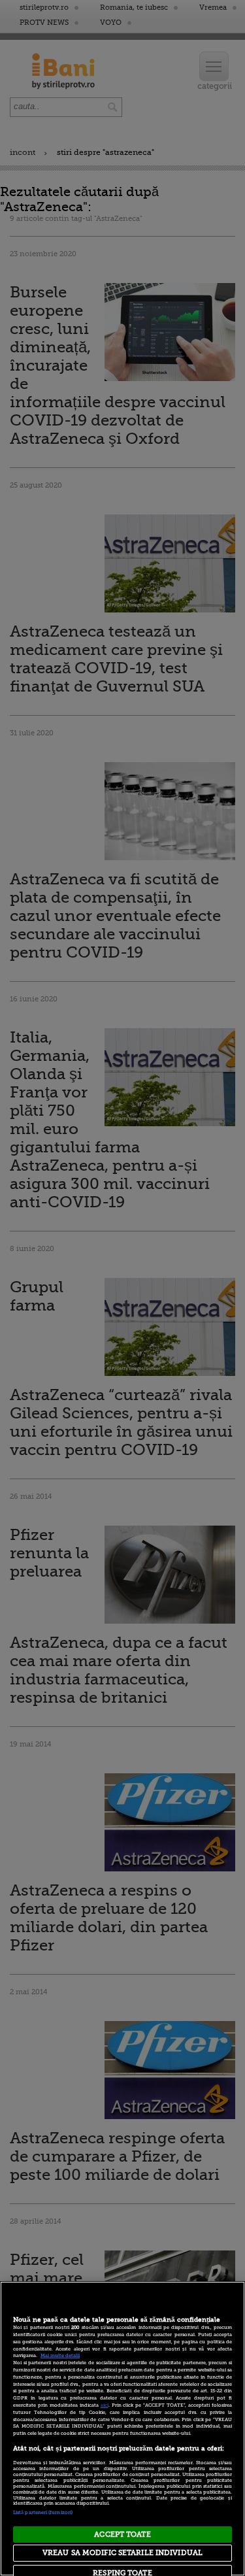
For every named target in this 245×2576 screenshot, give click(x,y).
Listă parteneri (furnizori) (43, 2513)
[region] (122, 2429)
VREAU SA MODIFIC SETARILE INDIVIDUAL (122, 2553)
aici (105, 2405)
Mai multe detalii (60, 2356)
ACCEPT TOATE (122, 2534)
